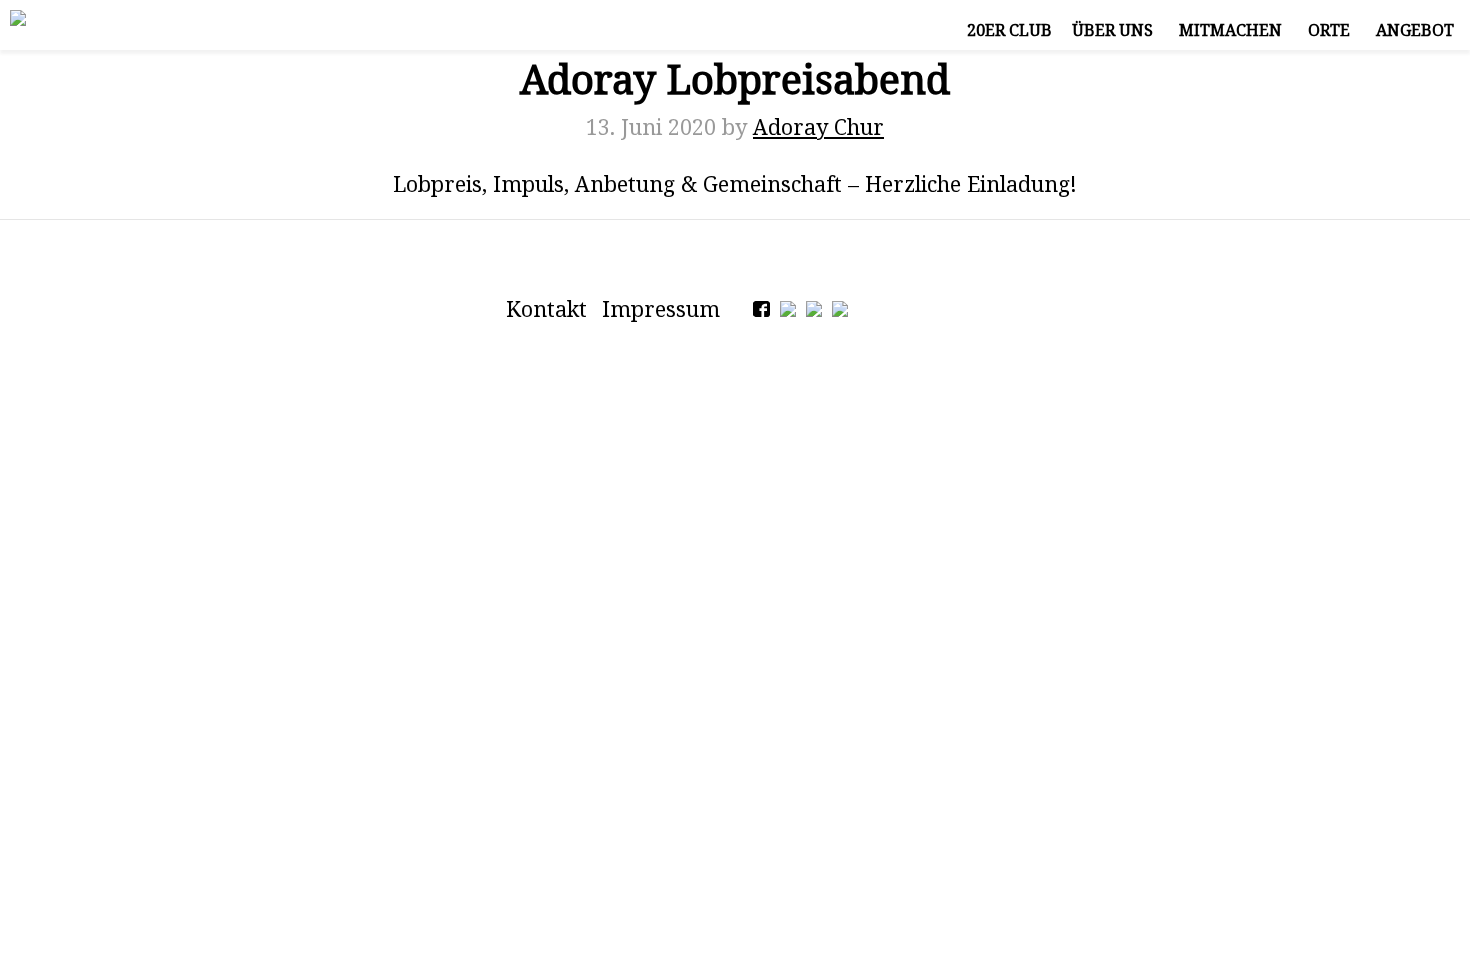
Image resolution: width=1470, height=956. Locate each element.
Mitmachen (1230, 30)
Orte (1329, 30)
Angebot (1415, 30)
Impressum (661, 308)
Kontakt (546, 308)
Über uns (1112, 30)
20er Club (1009, 30)
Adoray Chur (818, 126)
